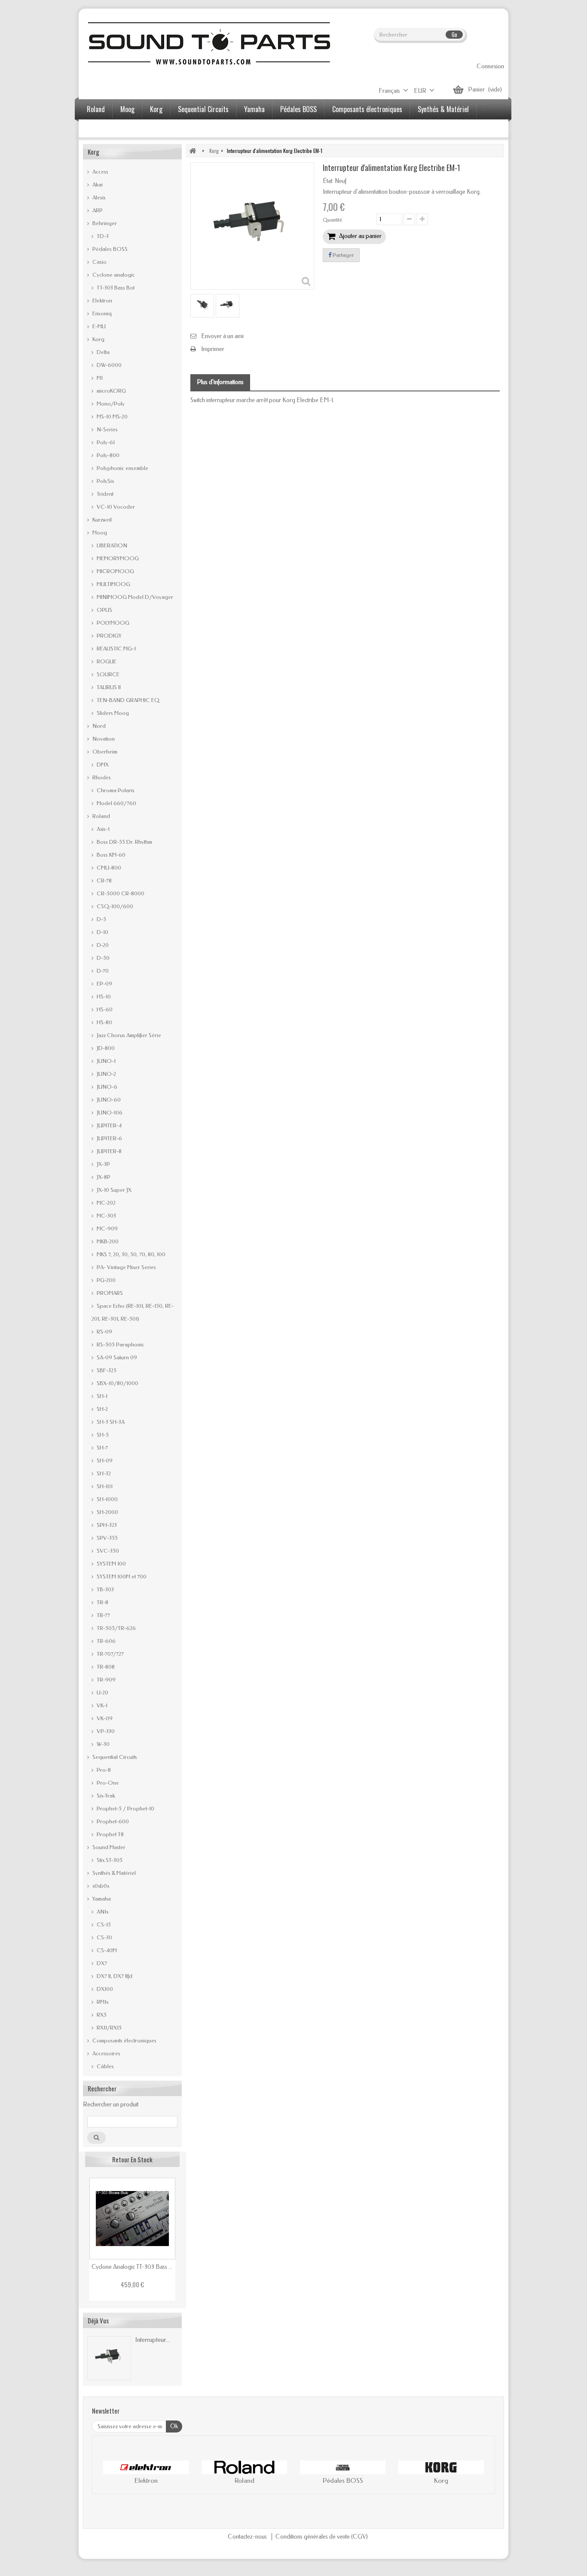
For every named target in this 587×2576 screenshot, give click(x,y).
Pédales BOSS (298, 109)
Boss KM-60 (110, 855)
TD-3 (102, 236)
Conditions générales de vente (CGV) (322, 2537)
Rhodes (101, 777)
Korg (156, 109)
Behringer (104, 223)
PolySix (105, 481)
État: (328, 181)
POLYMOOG (112, 623)
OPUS (104, 610)
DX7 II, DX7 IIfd (114, 1976)
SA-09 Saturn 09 (116, 1357)
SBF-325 (106, 1370)
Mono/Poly (110, 404)
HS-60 (104, 1009)
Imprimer (213, 349)
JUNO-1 (105, 1061)
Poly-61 (105, 442)
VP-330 (105, 1731)
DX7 (101, 1963)
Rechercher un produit (111, 2104)
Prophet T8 (110, 1834)
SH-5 (102, 1435)
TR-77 (103, 1615)
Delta (102, 352)
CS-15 (103, 1924)
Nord (98, 726)
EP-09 (104, 984)
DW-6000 (109, 365)
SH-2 (102, 1409)
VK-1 (101, 1705)
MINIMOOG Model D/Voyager (134, 597)
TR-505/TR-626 (116, 1628)
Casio (99, 262)
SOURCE (107, 674)
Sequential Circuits (203, 109)
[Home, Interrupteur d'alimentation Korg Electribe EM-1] (202, 306)
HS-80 (104, 1022)
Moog (127, 109)
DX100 (104, 1989)
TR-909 (105, 1680)
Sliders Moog (112, 713)
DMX (102, 765)
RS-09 (104, 1332)
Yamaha (254, 109)
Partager (343, 255)
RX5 (101, 2015)
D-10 (102, 932)
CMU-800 (108, 868)
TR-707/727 (110, 1654)
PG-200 (105, 1280)
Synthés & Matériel (443, 109)
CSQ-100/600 (114, 906)
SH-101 (104, 1486)
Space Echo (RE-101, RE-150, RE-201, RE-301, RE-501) (133, 1312)
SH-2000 (107, 1512)
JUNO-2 (106, 1074)
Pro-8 (103, 1770)
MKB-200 (107, 1241)
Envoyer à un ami (222, 336)
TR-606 (105, 1641)
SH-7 (102, 1448)
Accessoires (103, 129)
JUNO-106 (109, 1113)
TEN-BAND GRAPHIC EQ (127, 700)
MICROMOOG (115, 571)
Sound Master (108, 1847)
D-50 (102, 958)
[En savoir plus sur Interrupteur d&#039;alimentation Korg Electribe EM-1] (109, 2358)
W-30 (102, 1744)
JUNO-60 (108, 1100)
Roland (96, 109)
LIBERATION (111, 545)
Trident (104, 494)
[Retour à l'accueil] (193, 151)
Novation (103, 739)
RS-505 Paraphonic (120, 1344)
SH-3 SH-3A (110, 1422)
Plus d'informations (220, 382)
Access (100, 172)
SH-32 (103, 1473)
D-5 (101, 919)
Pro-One (107, 1783)
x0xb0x (100, 1886)
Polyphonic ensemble (122, 468)
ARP (97, 210)
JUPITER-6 (109, 1138)
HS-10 (103, 997)
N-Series (107, 429)
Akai (97, 185)
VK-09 (104, 1718)
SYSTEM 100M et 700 (121, 1576)
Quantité (333, 220)
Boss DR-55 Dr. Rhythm (124, 842)
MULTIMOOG (113, 584)
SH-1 (101, 1396)
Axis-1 (102, 829)
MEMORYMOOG (117, 558)
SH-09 (104, 1460)
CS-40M (106, 1950)
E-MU (98, 326)
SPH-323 (106, 1525)
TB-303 (105, 1589)
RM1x (102, 2002)
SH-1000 (107, 1499)
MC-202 (105, 1203)
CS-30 (104, 1937)
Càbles (105, 2066)
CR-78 (104, 881)
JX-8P (103, 1177)
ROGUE (106, 661)
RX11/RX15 (109, 2028)
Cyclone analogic (113, 275)
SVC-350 (107, 1551)
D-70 (102, 971)
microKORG (111, 391)
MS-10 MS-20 (112, 417)
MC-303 (106, 1216)
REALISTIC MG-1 (116, 649)
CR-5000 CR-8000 (120, 893)
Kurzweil (101, 520)
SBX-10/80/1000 (117, 1383)
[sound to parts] (208, 43)
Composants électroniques (367, 109)
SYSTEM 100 (111, 1564)
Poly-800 (107, 455)
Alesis (98, 197)
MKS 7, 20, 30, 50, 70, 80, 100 (130, 1254)
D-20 (102, 945)
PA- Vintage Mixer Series (126, 1267)
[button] (107, 2474)
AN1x (102, 1912)
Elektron (102, 301)
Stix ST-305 (109, 1860)
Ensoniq (101, 313)
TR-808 (105, 1667)
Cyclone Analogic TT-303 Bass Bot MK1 (132, 2267)
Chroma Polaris (115, 790)
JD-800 (105, 1048)
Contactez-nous (248, 2537)
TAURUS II (108, 687)
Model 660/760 (116, 803)
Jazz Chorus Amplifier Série (128, 1035)
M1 (99, 378)
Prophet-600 (112, 1821)
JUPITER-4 (109, 1125)
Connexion (490, 66)
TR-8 (102, 1602)
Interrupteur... (152, 2340)
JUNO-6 (106, 1087)
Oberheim (104, 752)
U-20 (102, 1692)
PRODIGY (109, 636)
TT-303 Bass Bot (115, 288)
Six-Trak (105, 1796)
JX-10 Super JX (113, 1190)
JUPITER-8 (109, 1151)
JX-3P (103, 1164)
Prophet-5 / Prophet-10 (125, 1808)
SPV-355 (107, 1538)
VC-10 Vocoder (115, 507)
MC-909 (107, 1228)
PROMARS (109, 1293)
